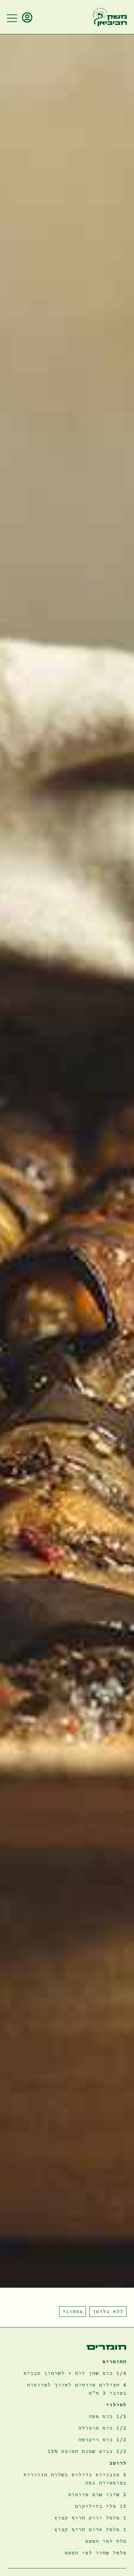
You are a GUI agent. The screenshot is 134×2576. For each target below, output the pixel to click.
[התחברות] (28, 18)
